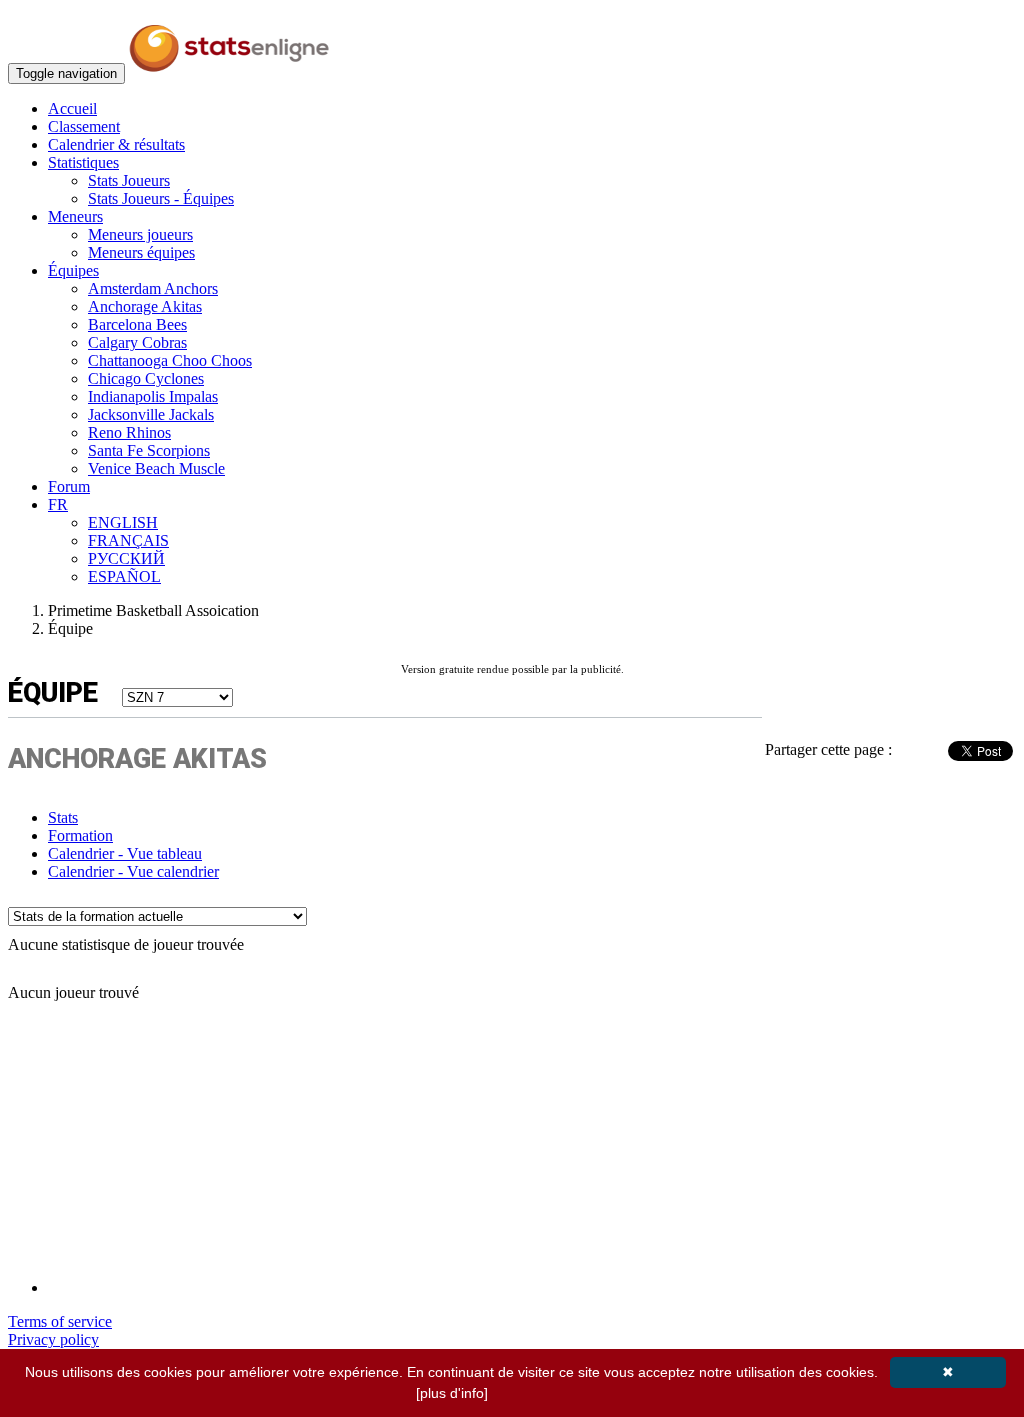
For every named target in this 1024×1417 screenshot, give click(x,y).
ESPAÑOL (124, 576)
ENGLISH (123, 522)
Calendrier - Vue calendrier (133, 871)
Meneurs (75, 216)
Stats (63, 817)
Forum (69, 486)
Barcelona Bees (137, 324)
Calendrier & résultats (116, 144)
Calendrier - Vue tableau (125, 853)
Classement (84, 126)
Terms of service (60, 1321)
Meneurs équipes (141, 252)
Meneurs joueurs (140, 234)
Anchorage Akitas (145, 306)
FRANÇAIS (128, 540)
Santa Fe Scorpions (149, 450)
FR (58, 504)
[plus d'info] (452, 1393)
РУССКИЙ (126, 558)
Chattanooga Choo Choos (170, 360)
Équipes (73, 270)
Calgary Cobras (137, 342)
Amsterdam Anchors (153, 288)
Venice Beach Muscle (156, 468)
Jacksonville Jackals (151, 414)
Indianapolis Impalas (153, 396)
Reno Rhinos (129, 432)
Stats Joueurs (129, 180)
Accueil (72, 108)
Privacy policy (53, 1339)
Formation (80, 835)
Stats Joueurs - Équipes (161, 198)
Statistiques (83, 162)
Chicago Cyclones (146, 378)
